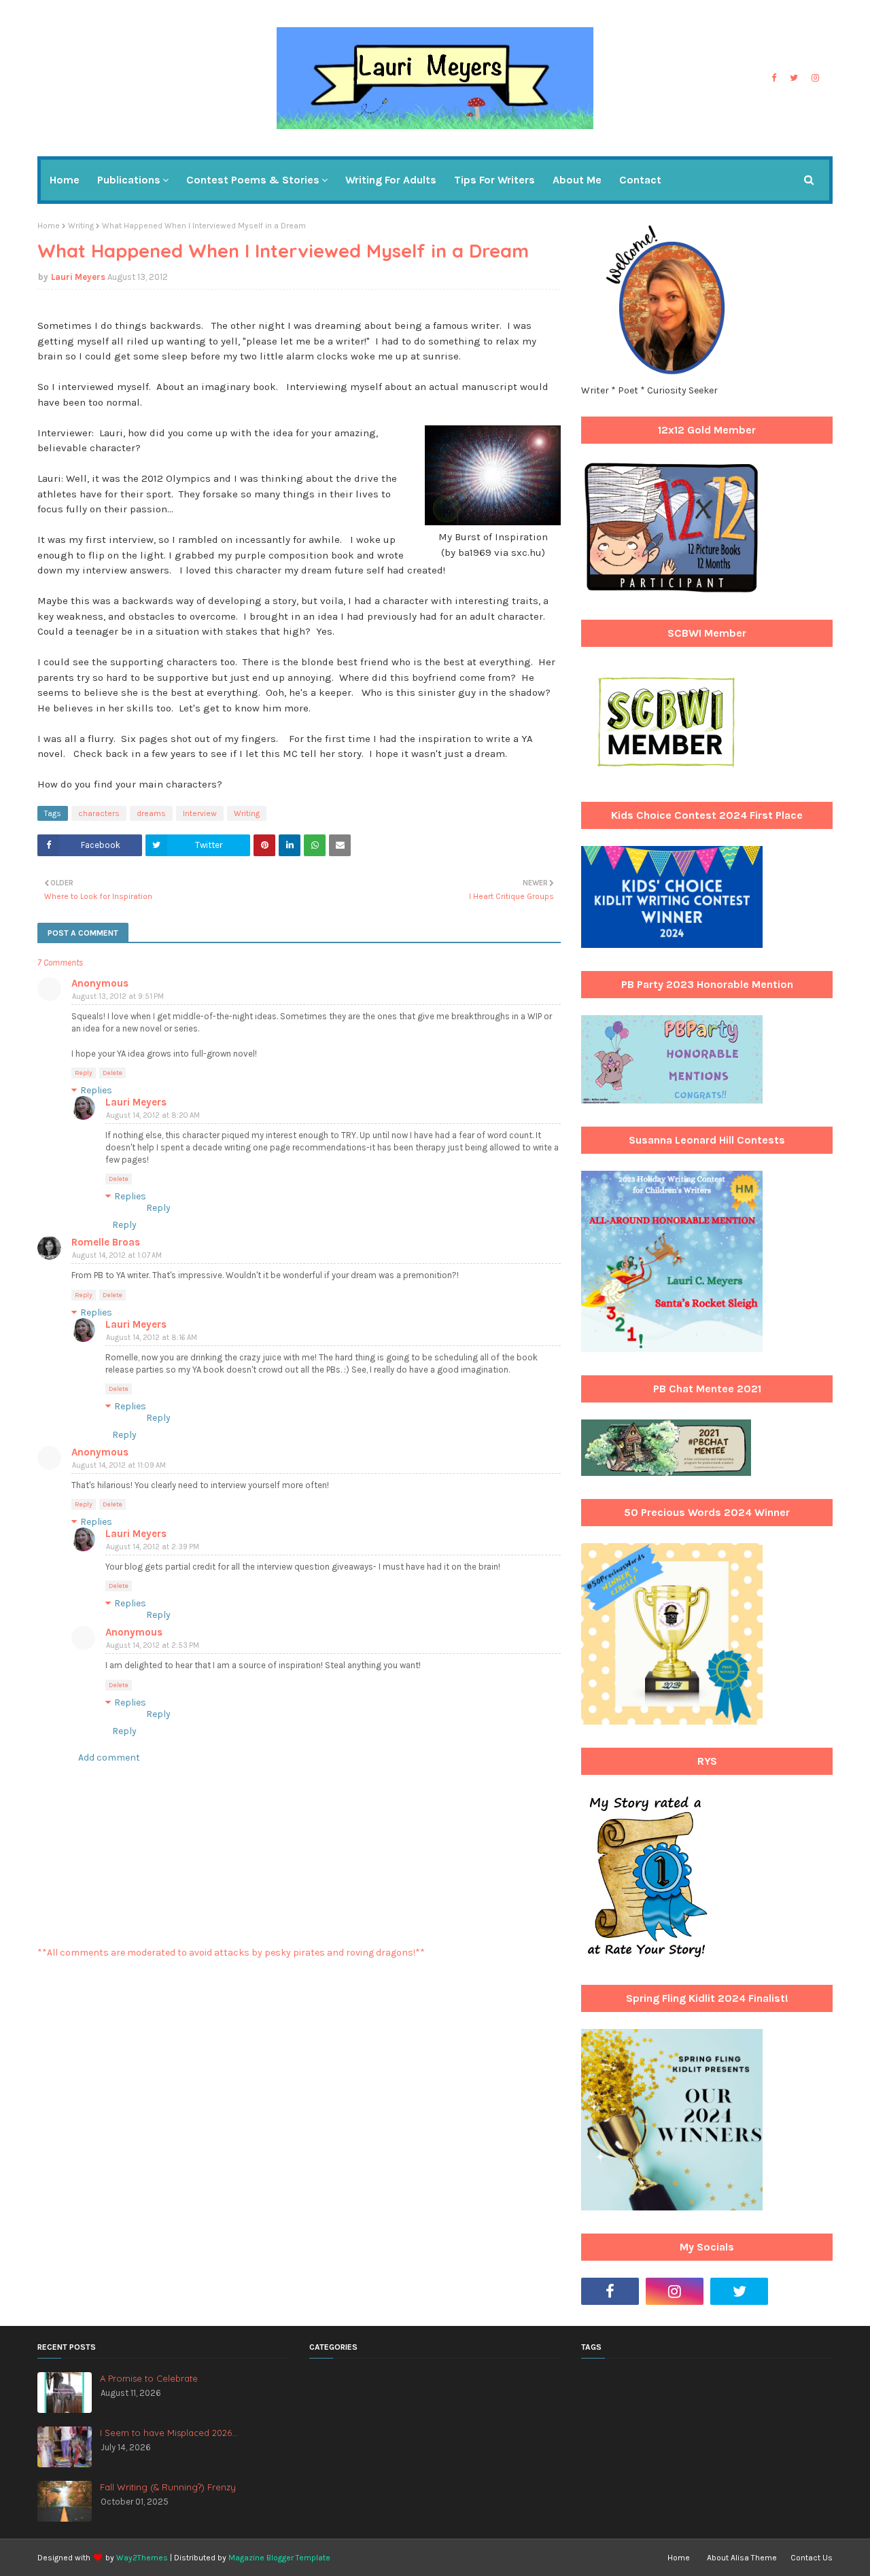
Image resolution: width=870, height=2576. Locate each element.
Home (49, 226)
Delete (112, 1073)
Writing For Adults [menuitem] (391, 180)
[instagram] (815, 78)
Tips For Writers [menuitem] (494, 180)
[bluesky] (804, 2291)
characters (99, 813)
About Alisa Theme (742, 2558)
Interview (200, 813)
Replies (96, 1090)
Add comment (109, 1758)
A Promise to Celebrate (149, 2378)
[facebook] (774, 78)
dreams (151, 813)
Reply (84, 1073)
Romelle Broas (106, 1242)
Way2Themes (142, 2558)
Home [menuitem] (65, 180)
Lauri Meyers (78, 277)
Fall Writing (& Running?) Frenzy (168, 2487)
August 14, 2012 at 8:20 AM (153, 1115)
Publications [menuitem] (129, 180)
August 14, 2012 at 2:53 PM (153, 1645)
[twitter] (794, 78)
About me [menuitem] (577, 180)
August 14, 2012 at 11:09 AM (119, 1465)
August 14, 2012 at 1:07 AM (117, 1255)
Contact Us (812, 2558)
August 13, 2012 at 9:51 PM (118, 996)
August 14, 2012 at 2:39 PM (153, 1547)
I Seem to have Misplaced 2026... (169, 2433)
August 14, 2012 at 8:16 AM (152, 1338)
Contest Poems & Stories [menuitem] (253, 180)
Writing (81, 226)
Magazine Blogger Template (279, 2558)
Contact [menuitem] (640, 180)
